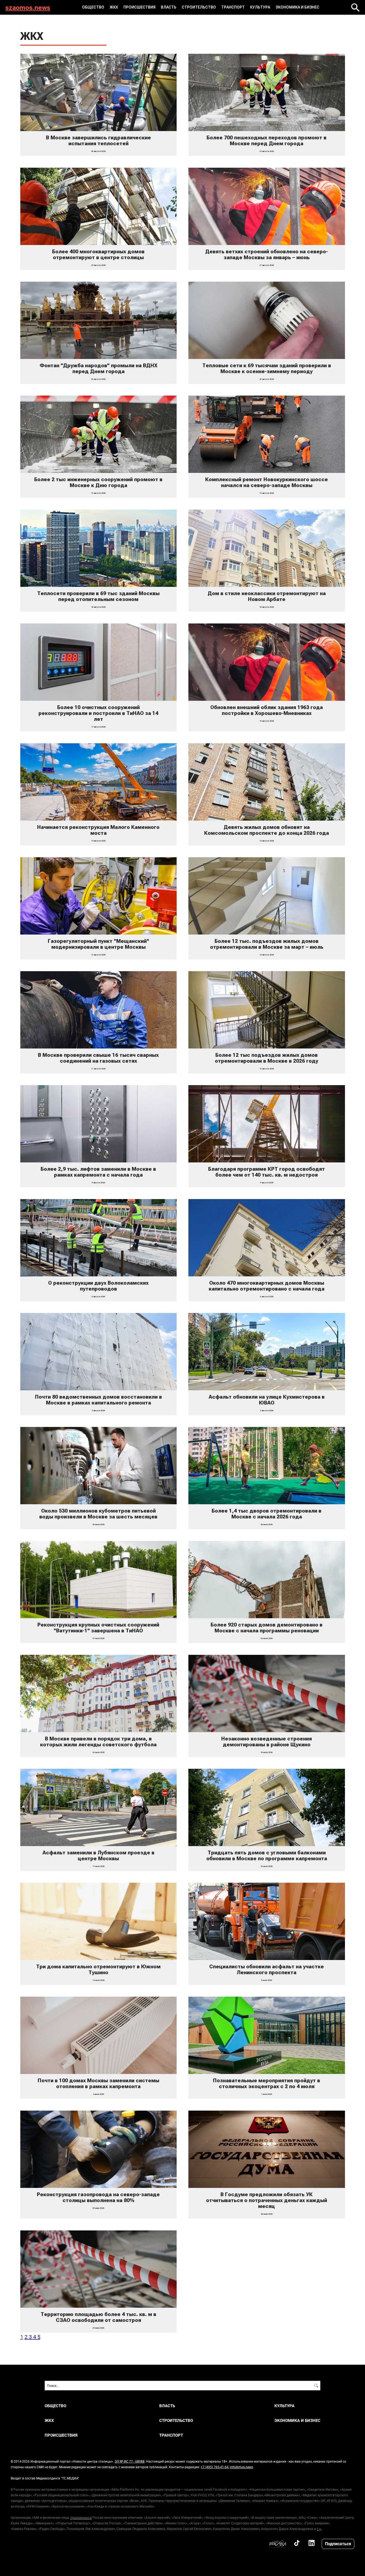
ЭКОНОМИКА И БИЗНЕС (297, 7)
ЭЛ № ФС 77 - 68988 (130, 2461)
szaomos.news (28, 7)
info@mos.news (241, 2467)
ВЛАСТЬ (169, 7)
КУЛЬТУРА (260, 7)
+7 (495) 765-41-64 (215, 2467)
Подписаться (338, 2544)
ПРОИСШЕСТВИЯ (139, 7)
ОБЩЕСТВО (93, 7)
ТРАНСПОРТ (233, 7)
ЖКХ (114, 7)
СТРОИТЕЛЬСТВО (199, 7)
